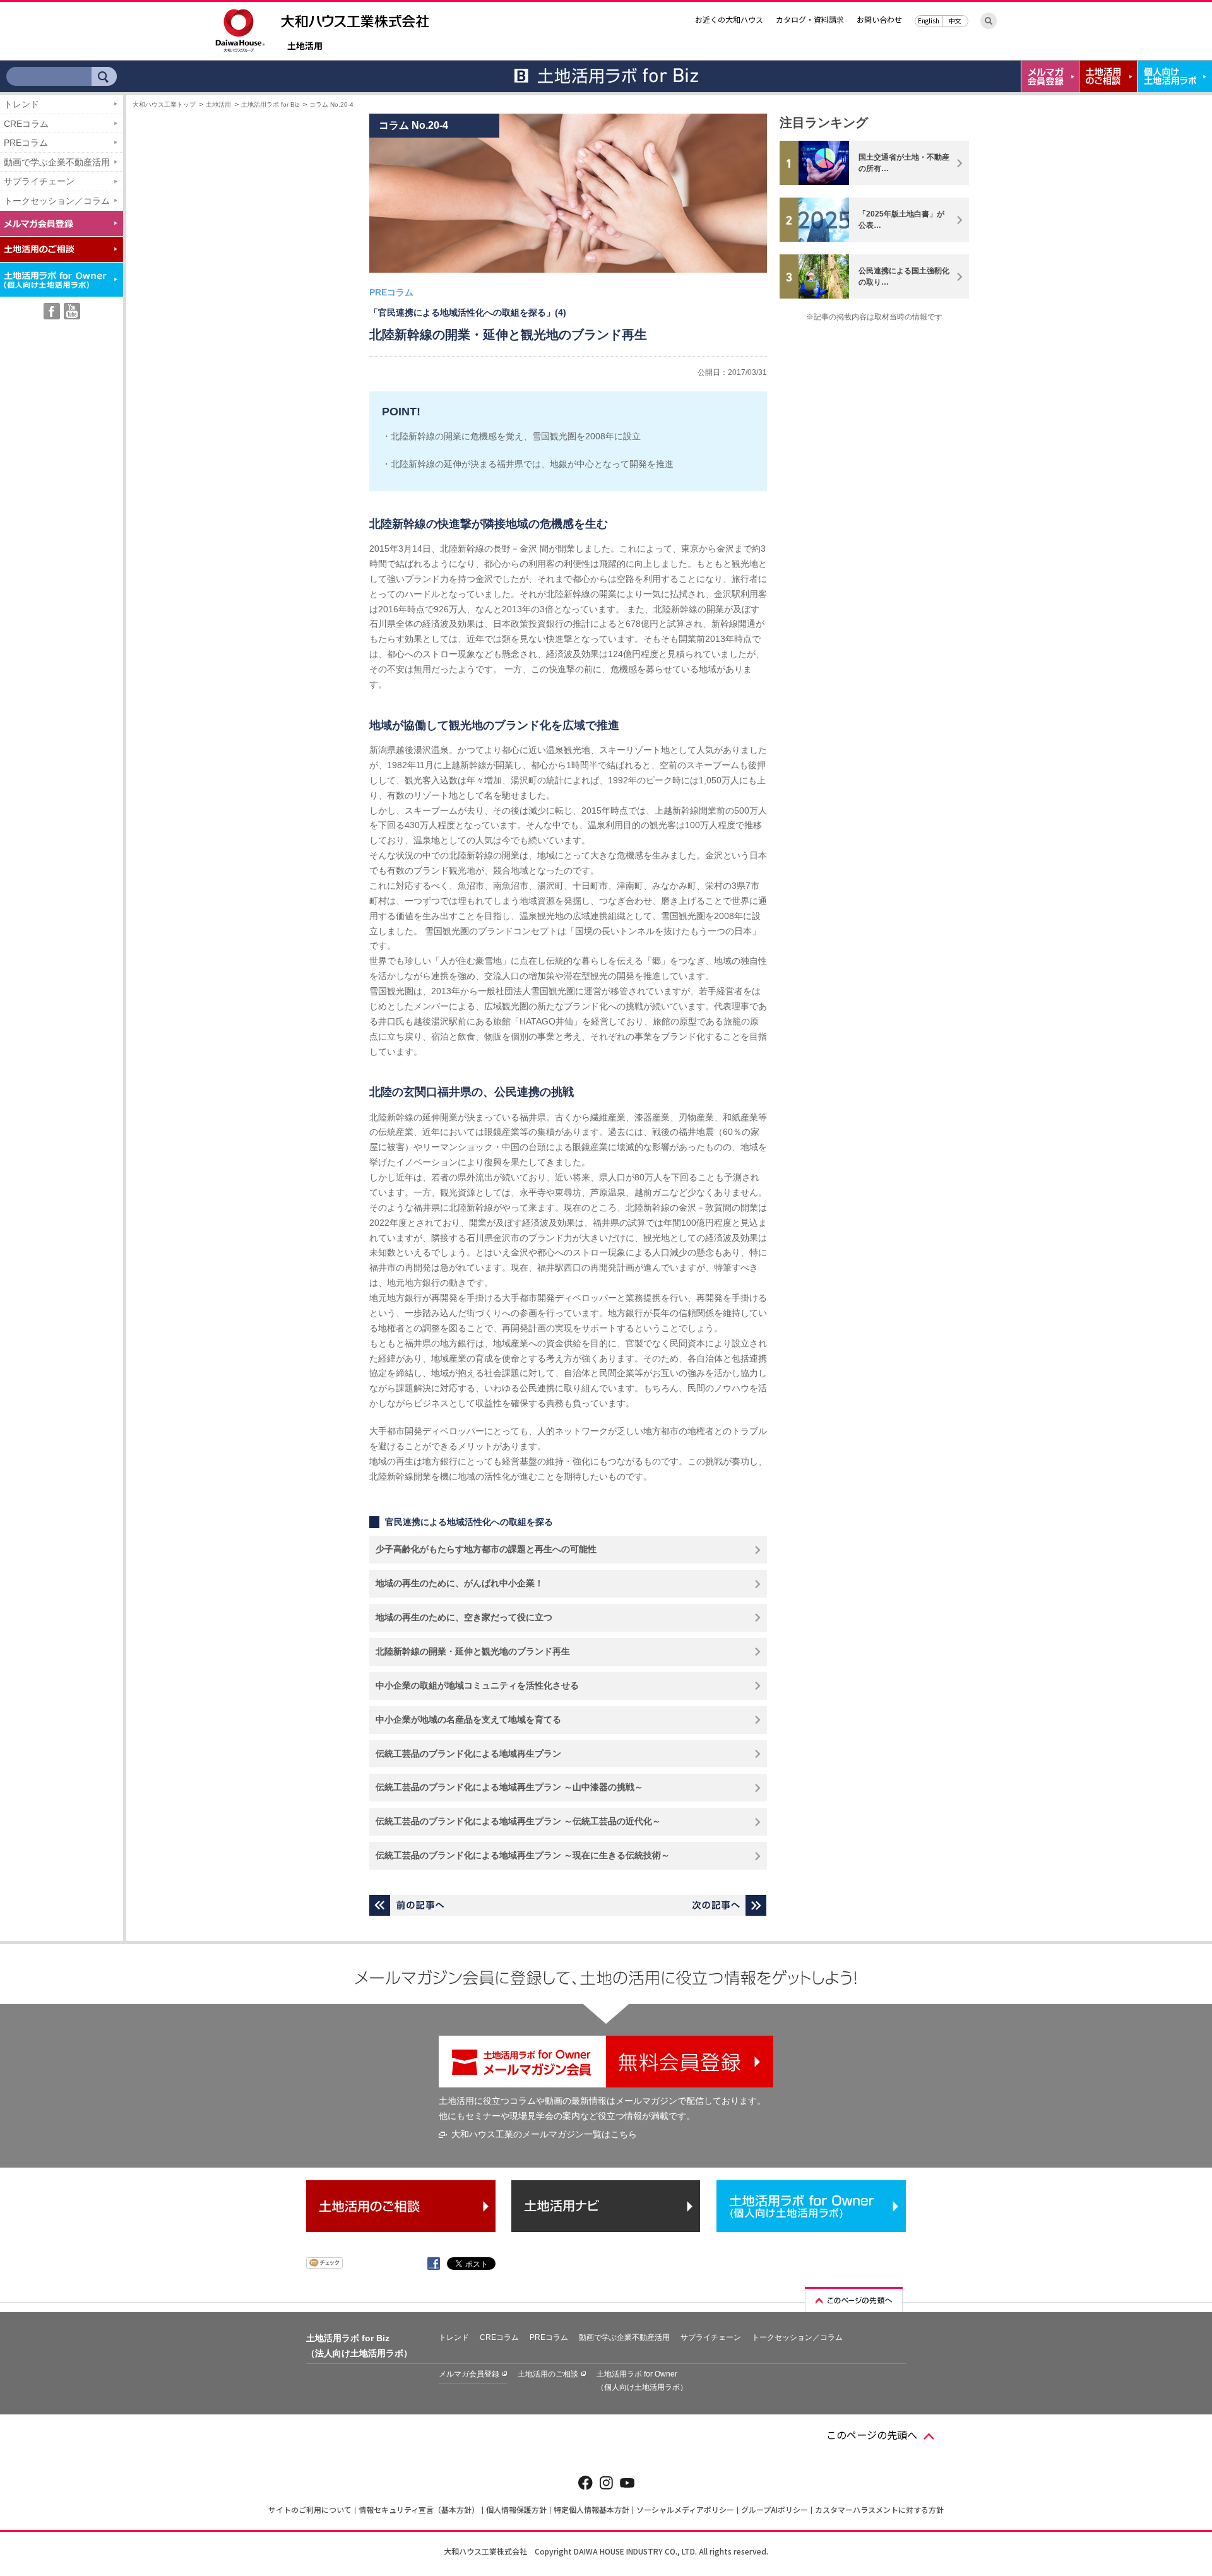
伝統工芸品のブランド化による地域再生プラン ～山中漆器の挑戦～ (509, 1787)
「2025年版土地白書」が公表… (901, 220)
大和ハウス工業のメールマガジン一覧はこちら (544, 2134)
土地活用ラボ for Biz (270, 104)
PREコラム (26, 143)
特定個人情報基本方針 (591, 2509)
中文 (955, 21)
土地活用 (305, 46)
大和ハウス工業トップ (164, 104)
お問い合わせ (879, 19)
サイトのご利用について (310, 2509)
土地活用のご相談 (548, 2374)
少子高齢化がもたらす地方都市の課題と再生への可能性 (486, 1549)
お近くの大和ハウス (729, 19)
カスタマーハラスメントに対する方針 (879, 2509)
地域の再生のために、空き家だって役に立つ (464, 1617)
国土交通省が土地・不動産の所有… (904, 163)
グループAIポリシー (775, 2509)
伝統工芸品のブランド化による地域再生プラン (468, 1754)
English (929, 21)
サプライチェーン (39, 181)
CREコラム (26, 124)
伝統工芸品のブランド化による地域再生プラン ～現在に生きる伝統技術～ (523, 1855)
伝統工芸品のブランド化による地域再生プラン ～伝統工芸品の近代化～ (518, 1821)
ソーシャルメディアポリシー (685, 2509)
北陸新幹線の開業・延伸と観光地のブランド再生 (473, 1651)
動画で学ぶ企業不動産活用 (57, 162)
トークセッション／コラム (57, 201)
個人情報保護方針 (516, 2509)
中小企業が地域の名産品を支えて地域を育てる (468, 1719)
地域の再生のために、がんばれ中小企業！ (460, 1583)
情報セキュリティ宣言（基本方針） (419, 2509)
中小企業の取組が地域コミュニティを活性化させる (477, 1685)
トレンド (21, 104)
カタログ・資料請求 (810, 19)
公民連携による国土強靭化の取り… (904, 276)
